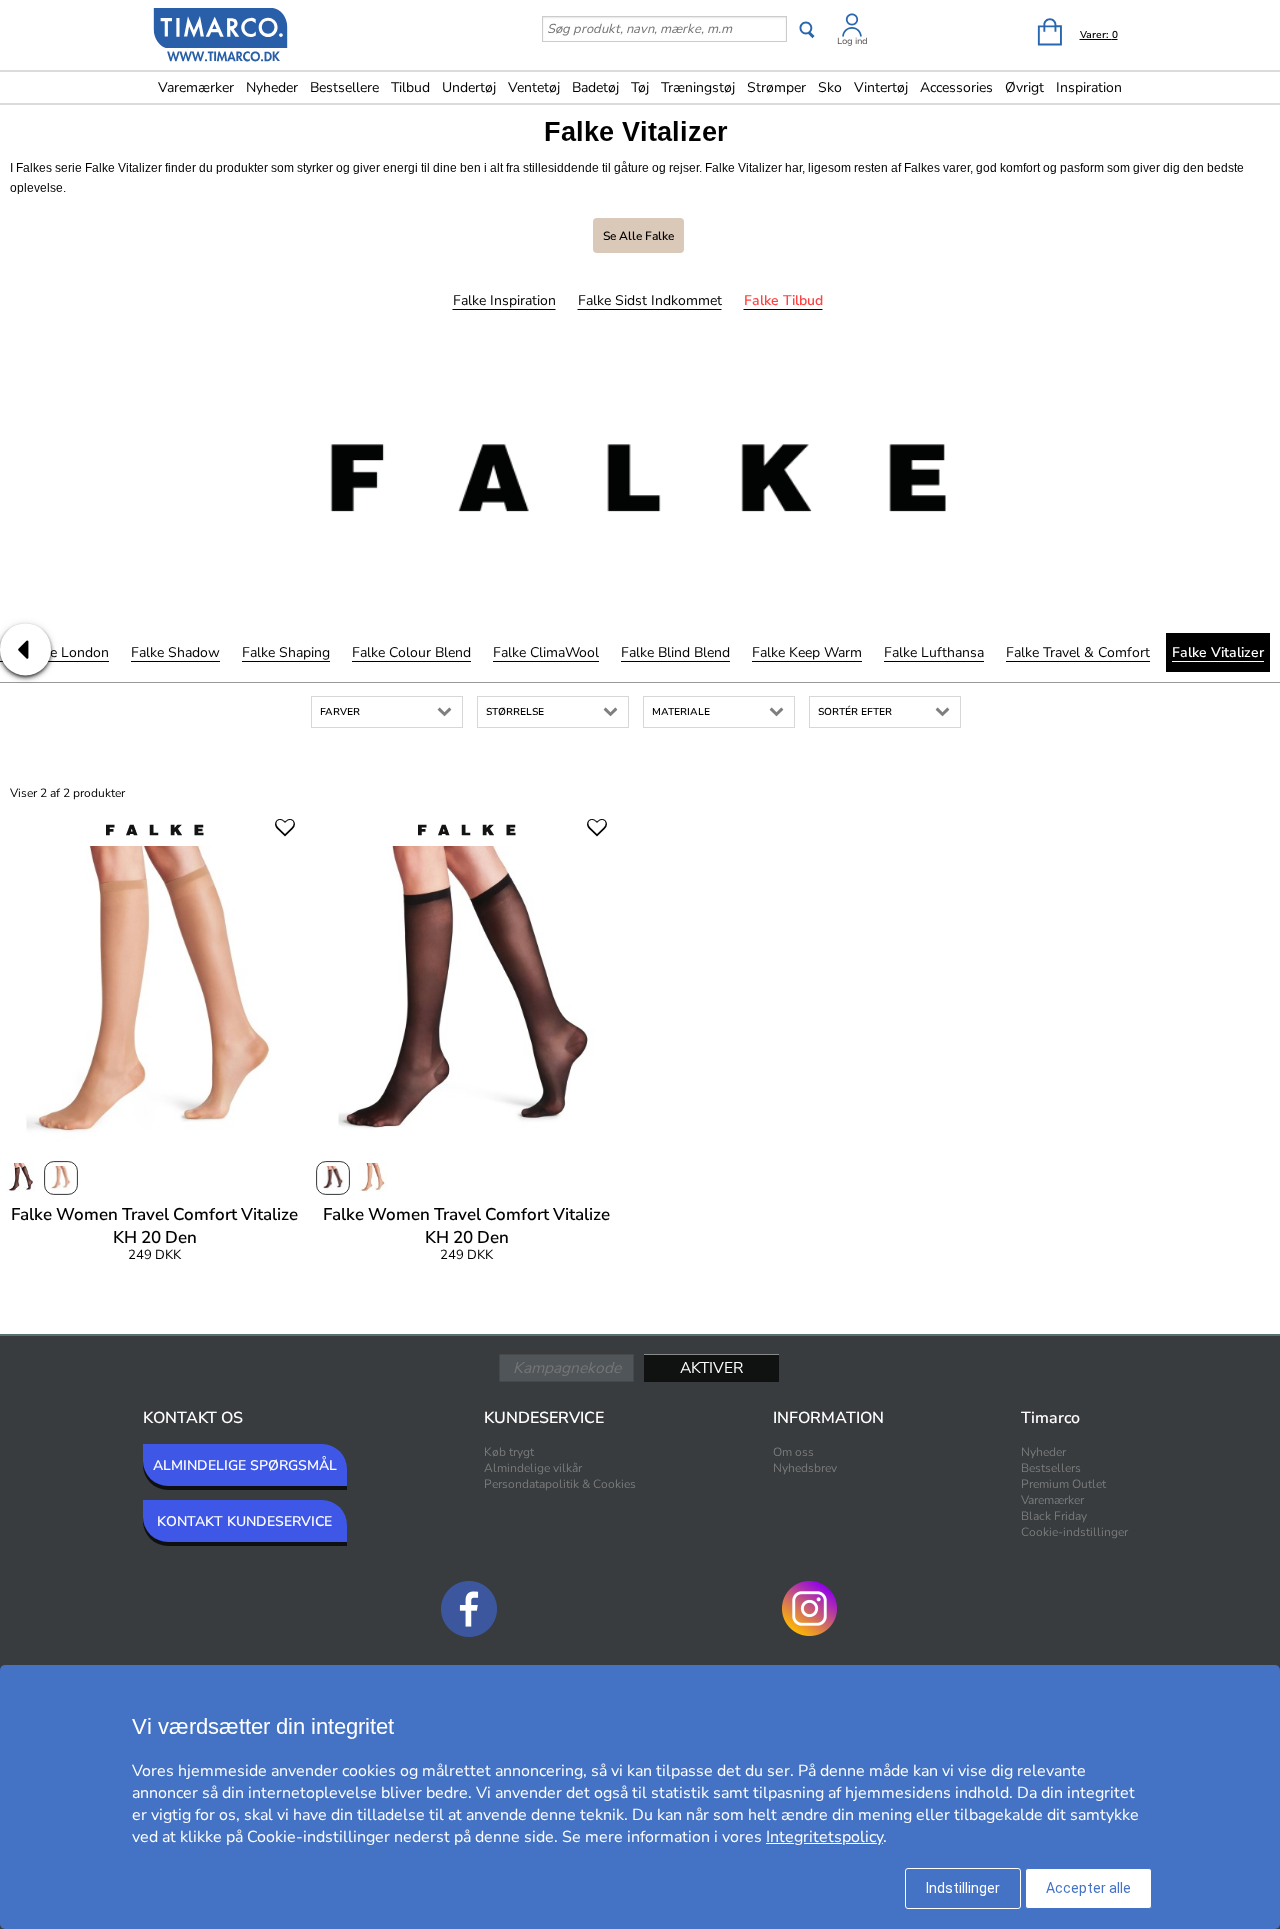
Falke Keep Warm (807, 652)
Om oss (793, 1452)
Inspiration (1089, 87)
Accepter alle (1088, 1888)
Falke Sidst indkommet (650, 300)
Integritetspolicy (824, 1837)
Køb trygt (509, 1452)
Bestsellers (1051, 1468)
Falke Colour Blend (411, 652)
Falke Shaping (286, 652)
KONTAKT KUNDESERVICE (244, 1521)
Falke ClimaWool (546, 652)
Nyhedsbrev (805, 1468)
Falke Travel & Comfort (1078, 652)
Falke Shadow (175, 652)
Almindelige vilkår (533, 1468)
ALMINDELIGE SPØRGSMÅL (245, 1465)
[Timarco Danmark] (221, 37)
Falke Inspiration (504, 300)
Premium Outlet (1063, 1484)
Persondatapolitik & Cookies (560, 1484)
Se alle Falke (638, 236)
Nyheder (272, 87)
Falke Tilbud (783, 300)
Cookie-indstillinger (1074, 1532)
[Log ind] (852, 28)
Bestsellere (344, 87)
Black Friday (1054, 1516)
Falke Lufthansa (934, 652)
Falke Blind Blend (675, 652)
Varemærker (196, 87)
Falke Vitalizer (1218, 652)
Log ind (852, 41)
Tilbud (410, 87)
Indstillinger (963, 1888)
